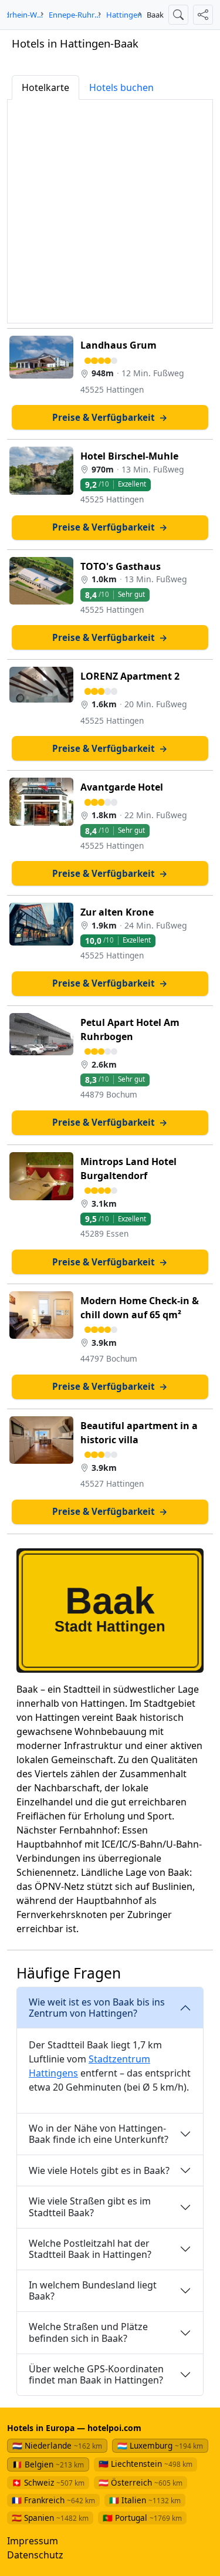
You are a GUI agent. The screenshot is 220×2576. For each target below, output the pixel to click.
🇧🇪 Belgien (48, 2464)
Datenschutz (35, 2555)
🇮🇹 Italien (145, 2500)
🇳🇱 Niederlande (57, 2445)
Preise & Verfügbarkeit (110, 417)
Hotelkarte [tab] (45, 87)
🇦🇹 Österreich (141, 2482)
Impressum (33, 2541)
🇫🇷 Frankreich (53, 2500)
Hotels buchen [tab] (121, 87)
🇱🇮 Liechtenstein (145, 2464)
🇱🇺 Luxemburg (160, 2445)
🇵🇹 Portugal (142, 2518)
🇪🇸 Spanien (50, 2518)
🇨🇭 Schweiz (48, 2482)
